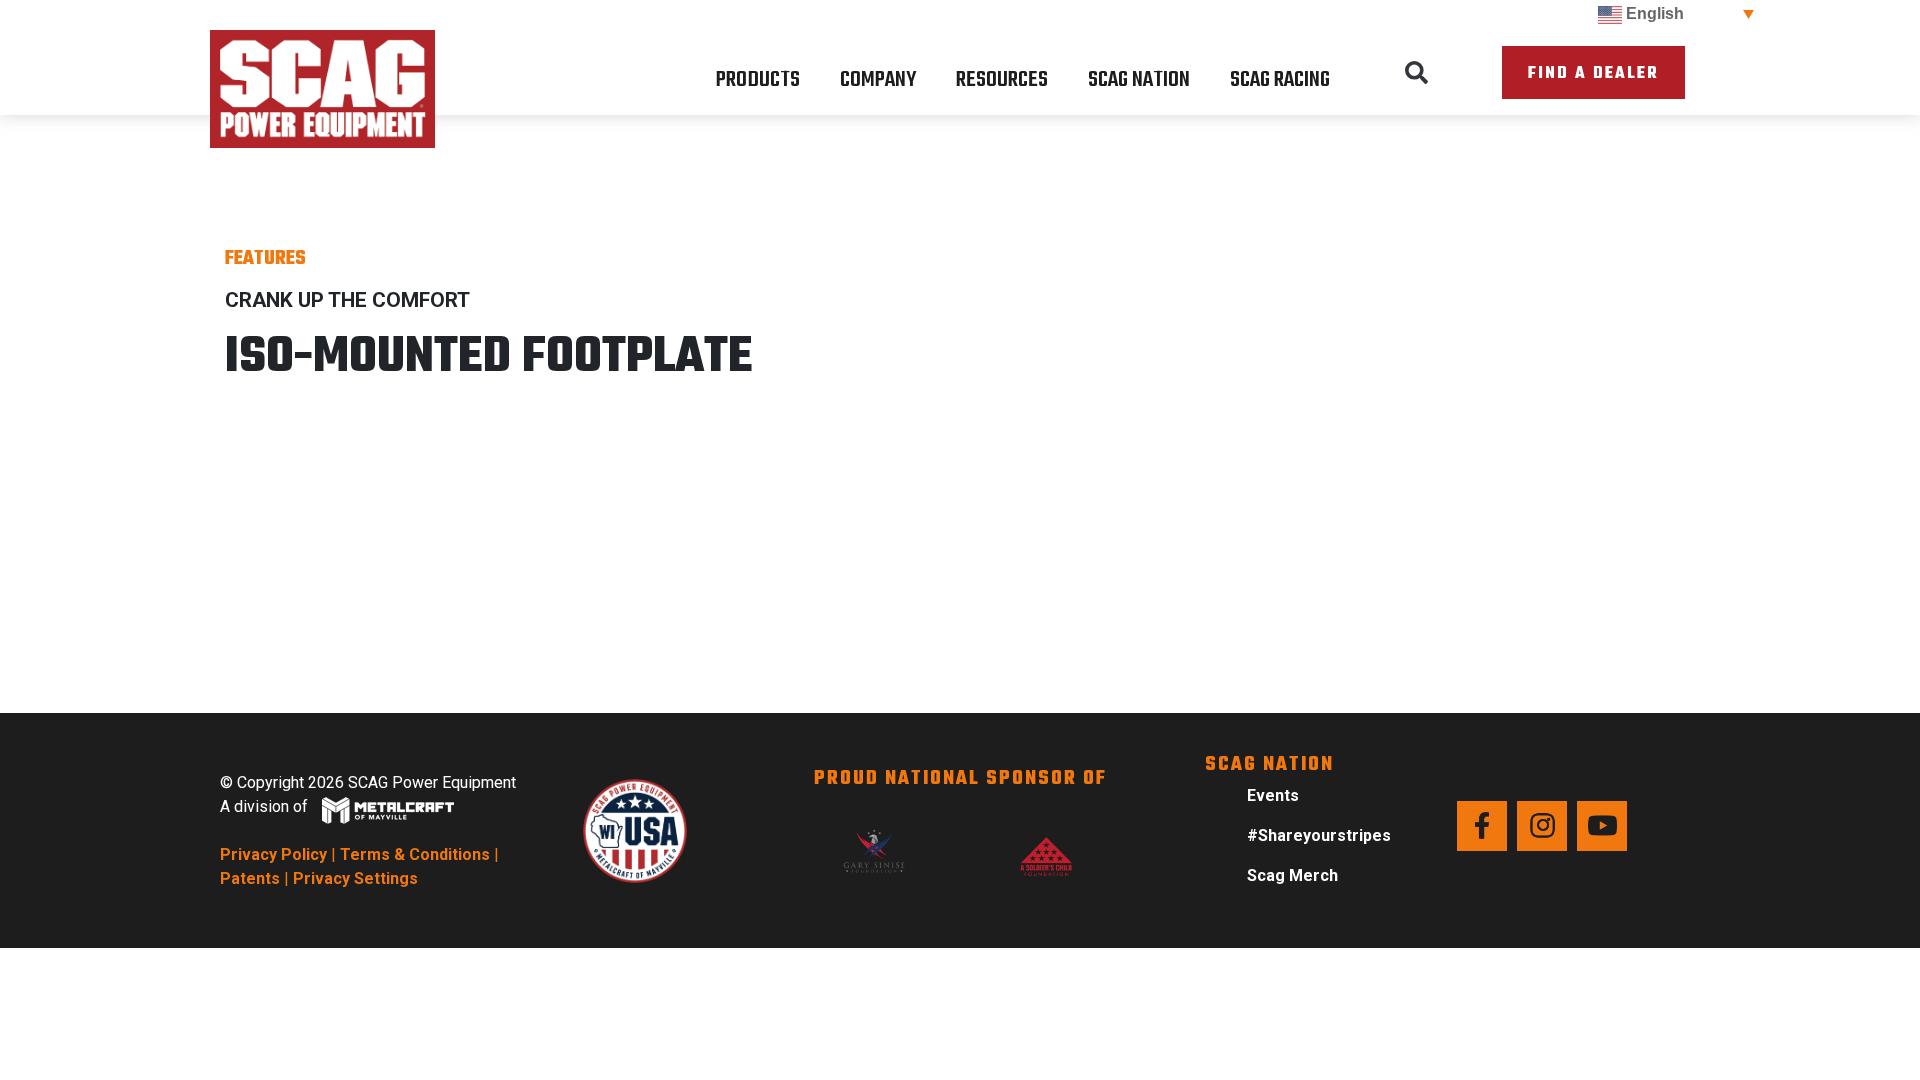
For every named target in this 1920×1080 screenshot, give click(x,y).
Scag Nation (1139, 80)
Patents (250, 878)
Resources (1002, 80)
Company (878, 80)
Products (758, 80)
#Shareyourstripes (1319, 835)
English (1653, 13)
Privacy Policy (273, 854)
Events (1273, 795)
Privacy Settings (355, 878)
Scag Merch (1292, 875)
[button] (1417, 73)
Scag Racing (1280, 80)
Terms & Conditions (415, 854)
